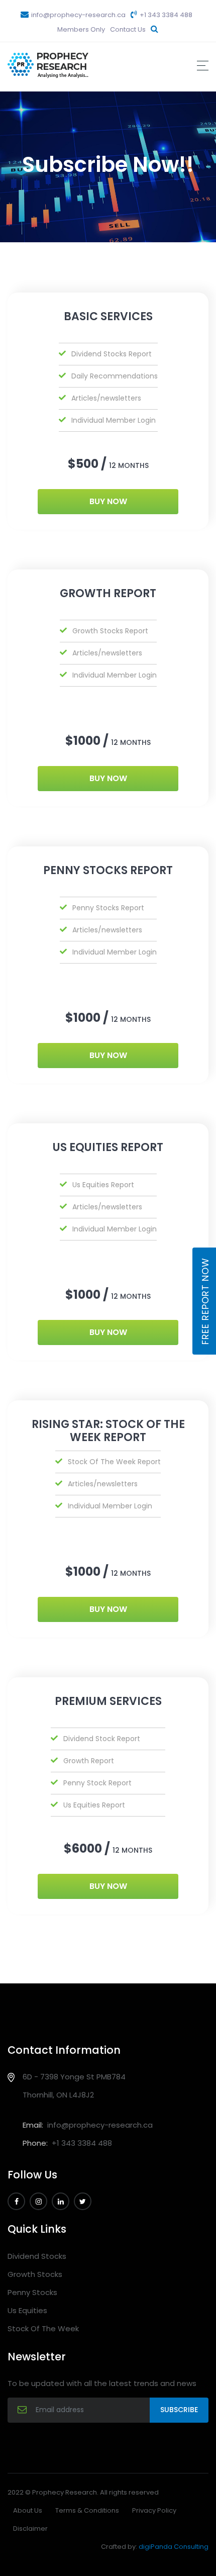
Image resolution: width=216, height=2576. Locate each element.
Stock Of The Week (43, 2328)
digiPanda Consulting (174, 2547)
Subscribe (179, 2410)
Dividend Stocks (37, 2256)
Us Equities (27, 2310)
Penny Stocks (32, 2292)
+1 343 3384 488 (165, 15)
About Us (28, 2510)
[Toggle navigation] (203, 66)
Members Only (81, 29)
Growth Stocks (35, 2274)
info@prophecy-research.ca (78, 15)
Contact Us (128, 29)
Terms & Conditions (87, 2510)
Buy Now (108, 501)
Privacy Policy (154, 2510)
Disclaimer (30, 2529)
